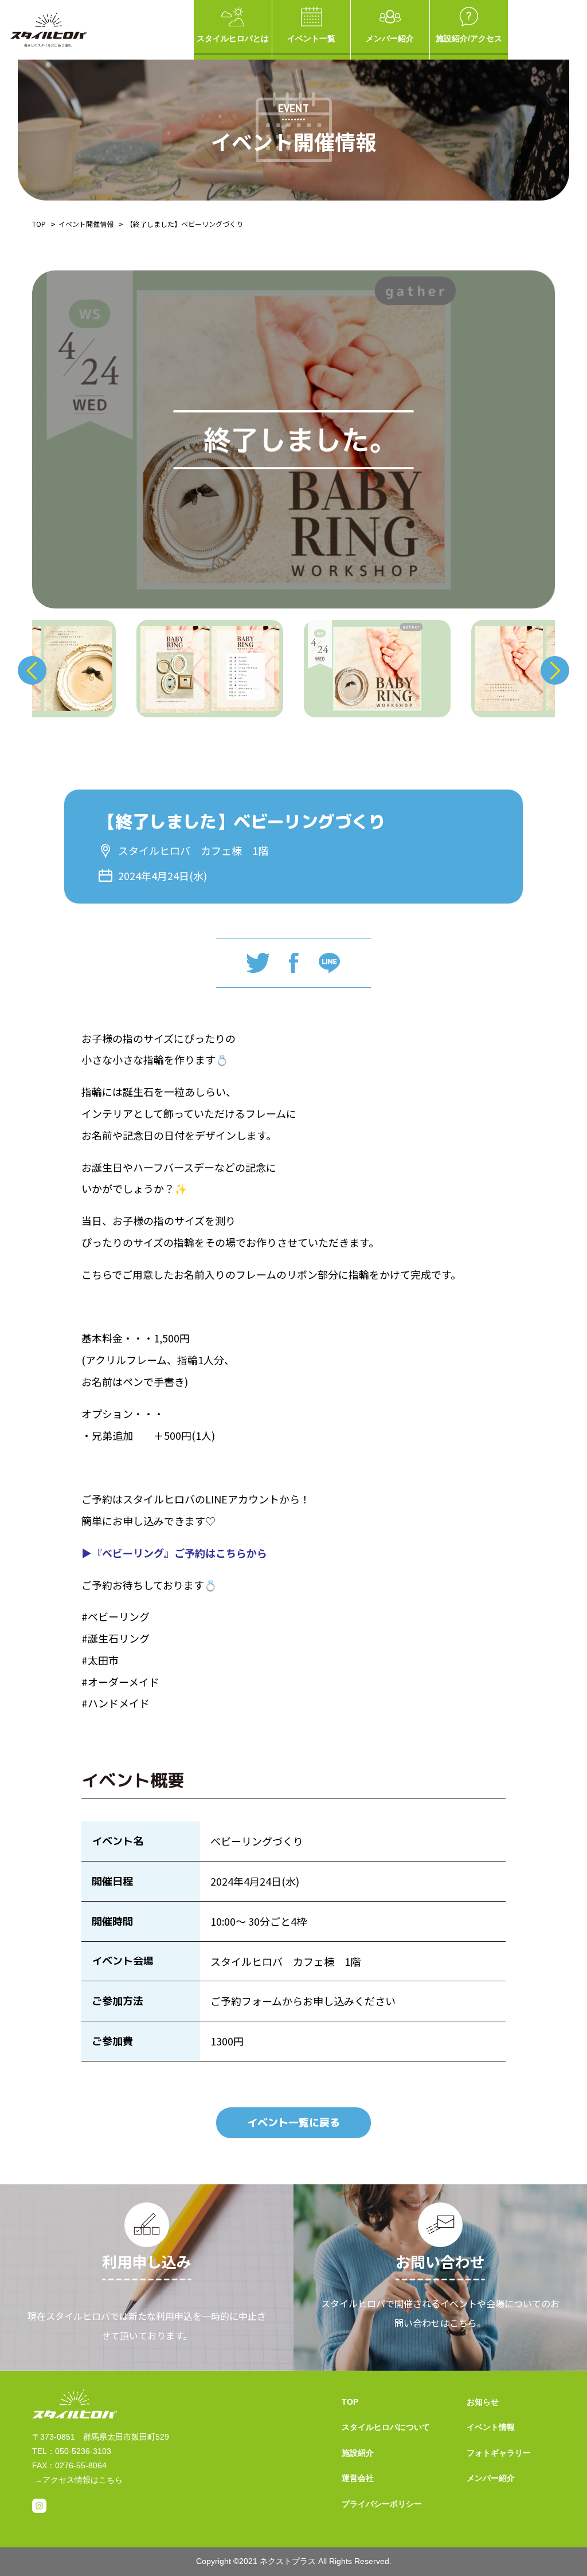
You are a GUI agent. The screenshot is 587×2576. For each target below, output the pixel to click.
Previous (32, 670)
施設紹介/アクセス (469, 38)
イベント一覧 (311, 38)
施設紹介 (358, 2453)
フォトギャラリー (499, 2453)
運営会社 (358, 2478)
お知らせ (483, 2402)
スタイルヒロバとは (233, 38)
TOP (39, 224)
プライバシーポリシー (382, 2504)
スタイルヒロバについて (386, 2427)
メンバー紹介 (390, 38)
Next (555, 670)
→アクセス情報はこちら (79, 2480)
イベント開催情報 (86, 224)
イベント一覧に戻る (293, 2123)
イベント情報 (491, 2427)
